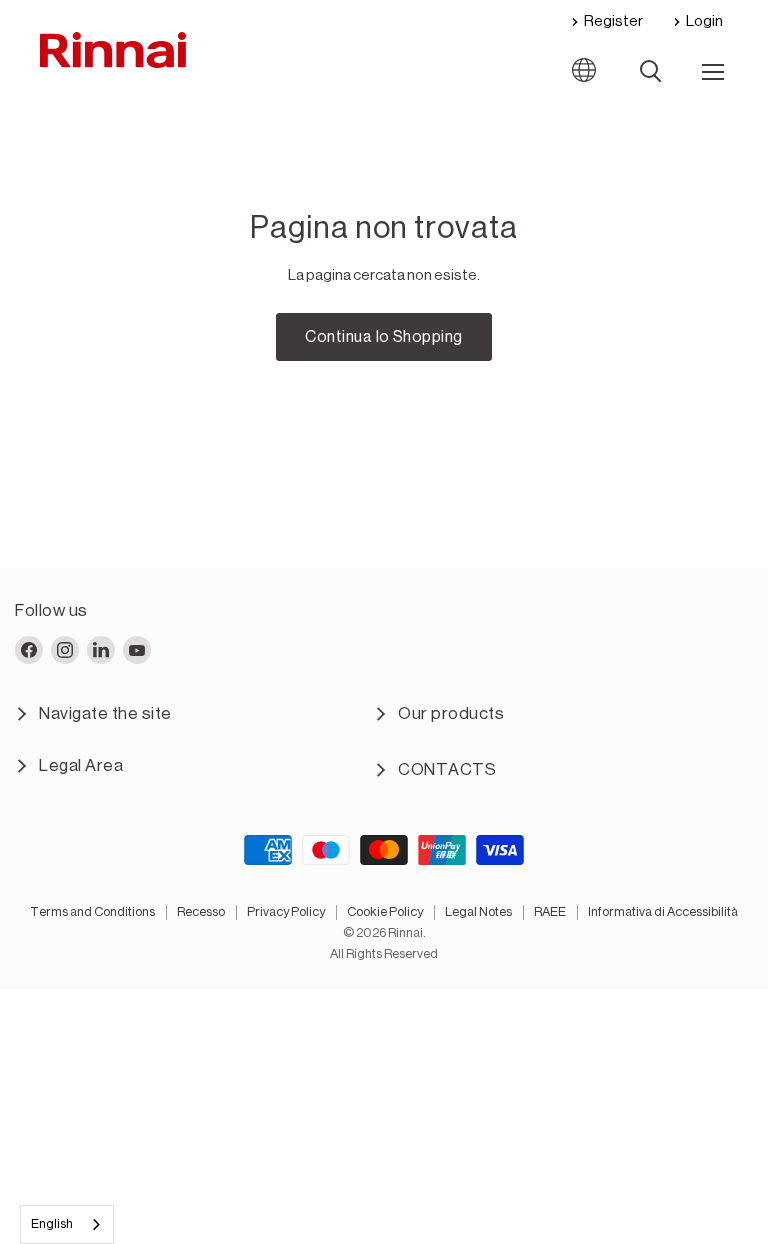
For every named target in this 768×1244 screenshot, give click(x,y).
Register (613, 21)
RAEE (550, 911)
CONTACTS (447, 769)
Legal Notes (478, 911)
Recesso (201, 911)
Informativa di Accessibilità (663, 911)
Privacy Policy (286, 911)
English (52, 1223)
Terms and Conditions (92, 911)
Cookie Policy (385, 911)
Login (704, 21)
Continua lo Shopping (384, 337)
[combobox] (67, 1224)
